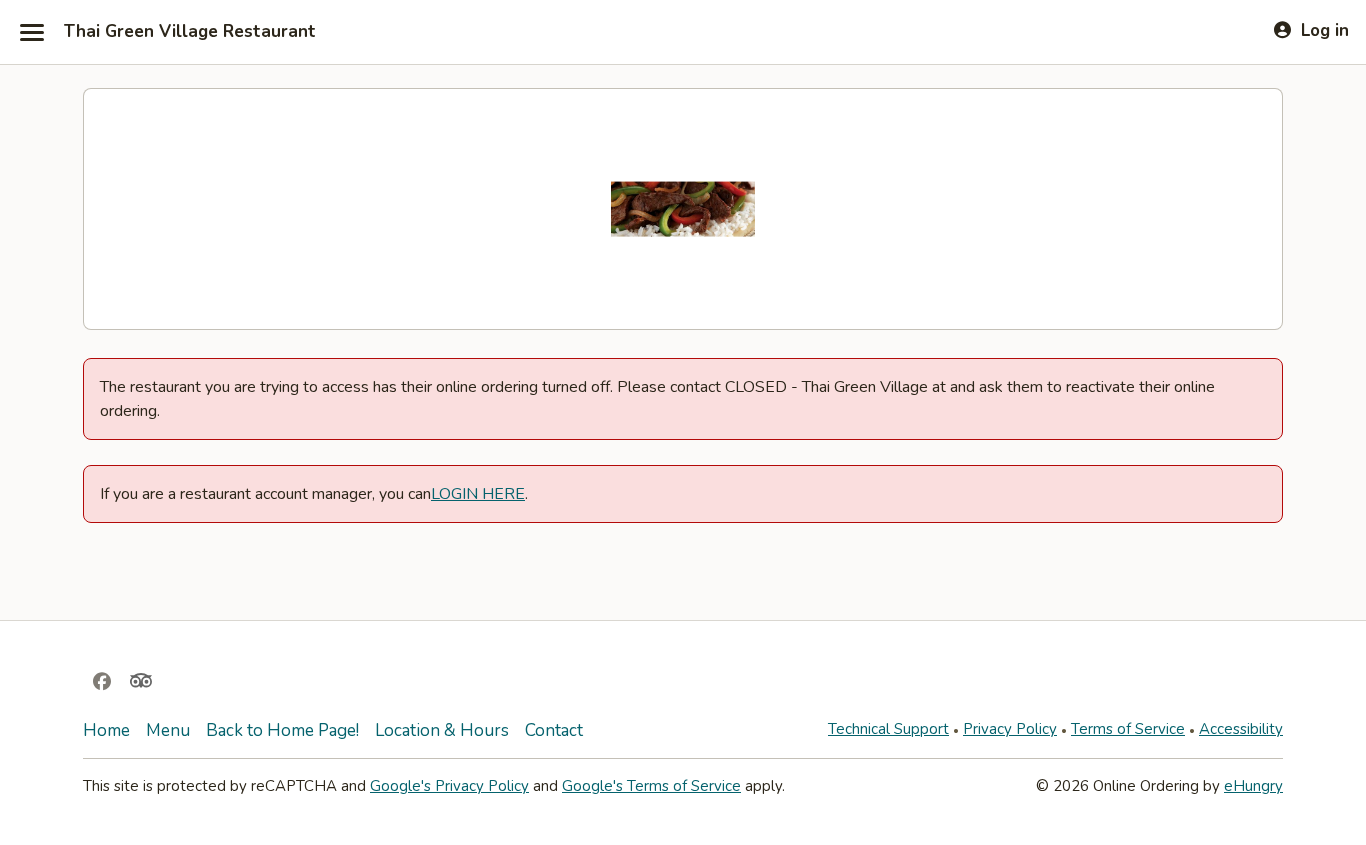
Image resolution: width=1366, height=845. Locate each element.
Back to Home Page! (282, 730)
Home (106, 730)
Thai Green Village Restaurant (190, 32)
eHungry (1253, 786)
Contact (554, 730)
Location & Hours (442, 730)
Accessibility (1241, 729)
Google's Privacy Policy (449, 786)
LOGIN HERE (478, 494)
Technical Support (888, 729)
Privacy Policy (1010, 729)
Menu (168, 730)
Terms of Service (1128, 729)
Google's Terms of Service (651, 786)
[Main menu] (32, 32)
